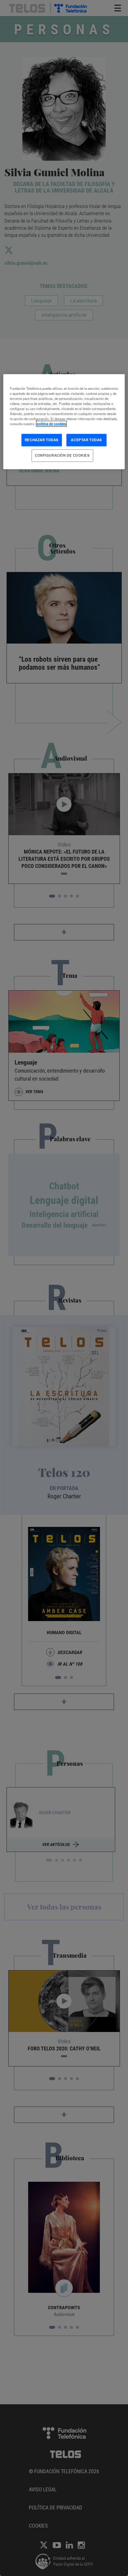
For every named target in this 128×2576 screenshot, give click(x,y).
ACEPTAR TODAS (86, 440)
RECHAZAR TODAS (42, 440)
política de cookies (51, 424)
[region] (64, 422)
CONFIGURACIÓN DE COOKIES (62, 455)
